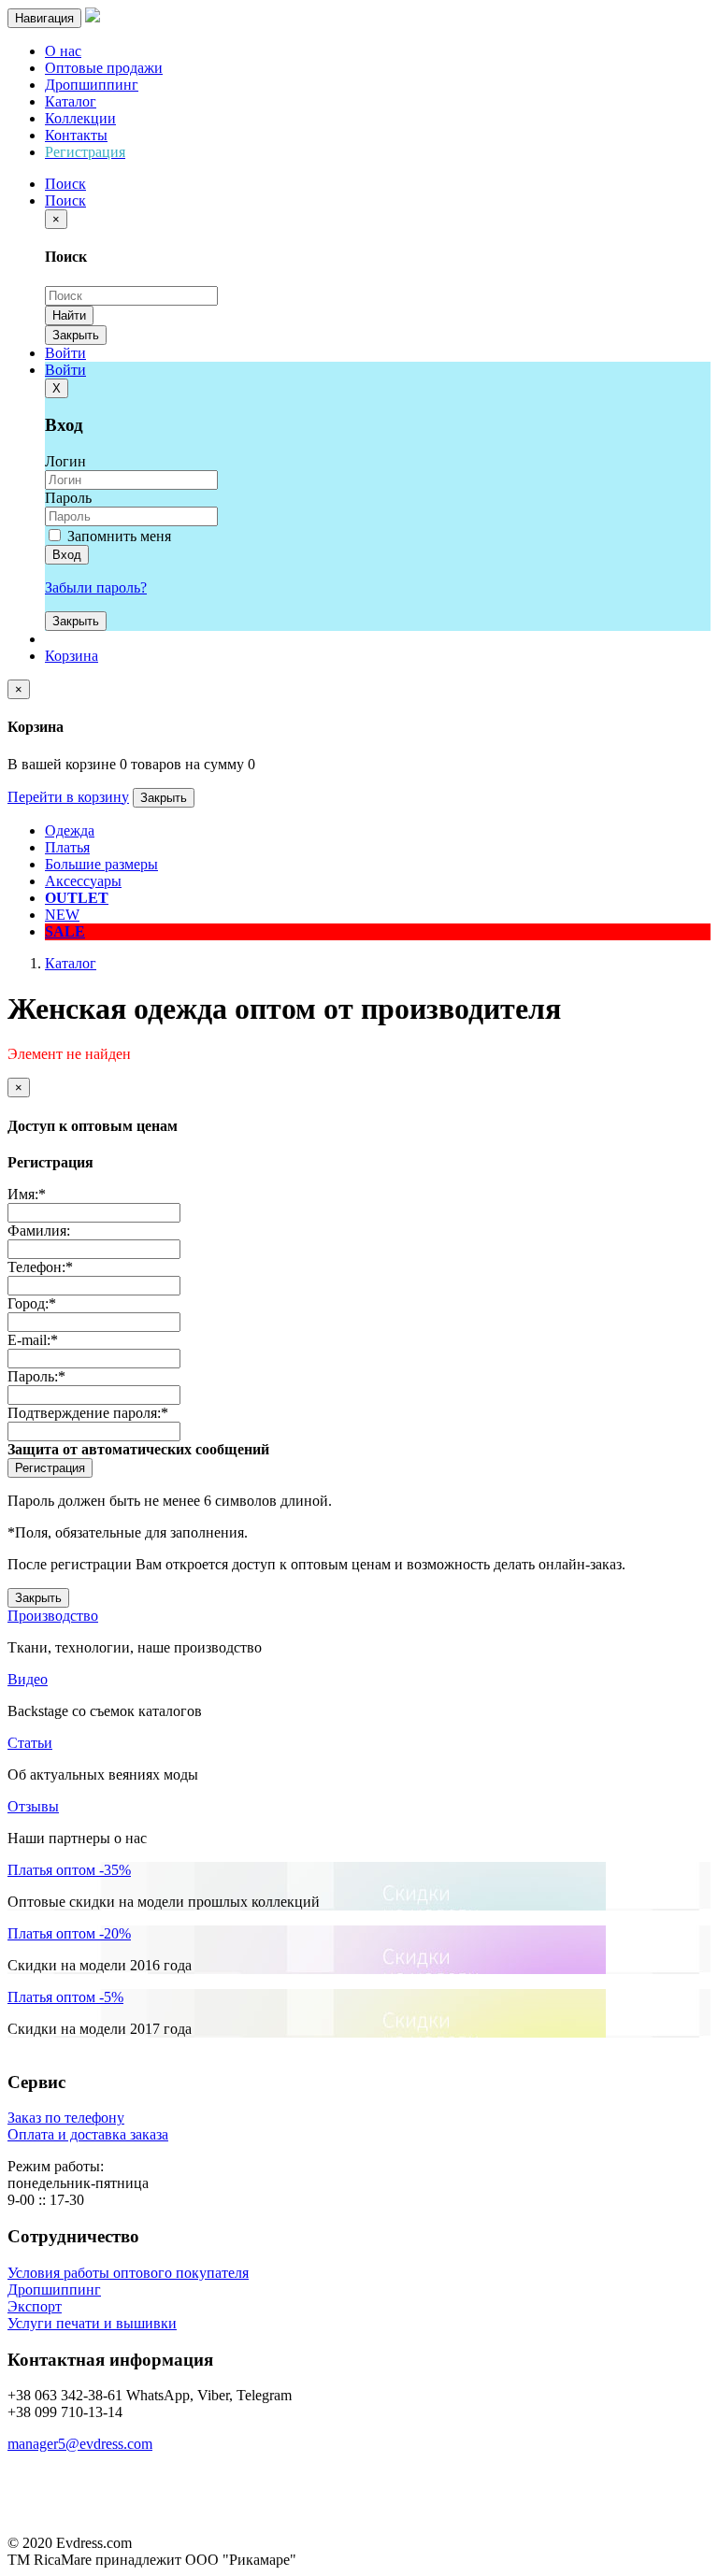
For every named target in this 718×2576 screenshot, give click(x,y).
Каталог (71, 101)
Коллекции (80, 118)
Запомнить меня (117, 536)
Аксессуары (83, 881)
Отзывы (33, 1806)
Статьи (30, 1743)
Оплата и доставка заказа (88, 2134)
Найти (69, 315)
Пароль (68, 498)
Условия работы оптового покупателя (128, 2273)
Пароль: (36, 1376)
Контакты (76, 135)
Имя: (27, 1194)
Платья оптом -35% (69, 1870)
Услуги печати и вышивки (92, 2323)
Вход (67, 555)
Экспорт (35, 2306)
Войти (65, 353)
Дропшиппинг (92, 85)
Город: (32, 1303)
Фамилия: (39, 1231)
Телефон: (40, 1267)
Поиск (65, 200)
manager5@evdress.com (80, 2444)
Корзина (72, 656)
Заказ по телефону (66, 2118)
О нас (63, 51)
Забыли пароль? (96, 587)
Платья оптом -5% (65, 1997)
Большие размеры (101, 864)
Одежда (70, 830)
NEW (62, 915)
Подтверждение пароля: (88, 1413)
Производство (53, 1616)
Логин (65, 461)
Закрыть (76, 335)
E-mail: (33, 1340)
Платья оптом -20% (69, 1933)
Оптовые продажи (104, 68)
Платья (67, 847)
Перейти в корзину (68, 797)
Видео (28, 1679)
